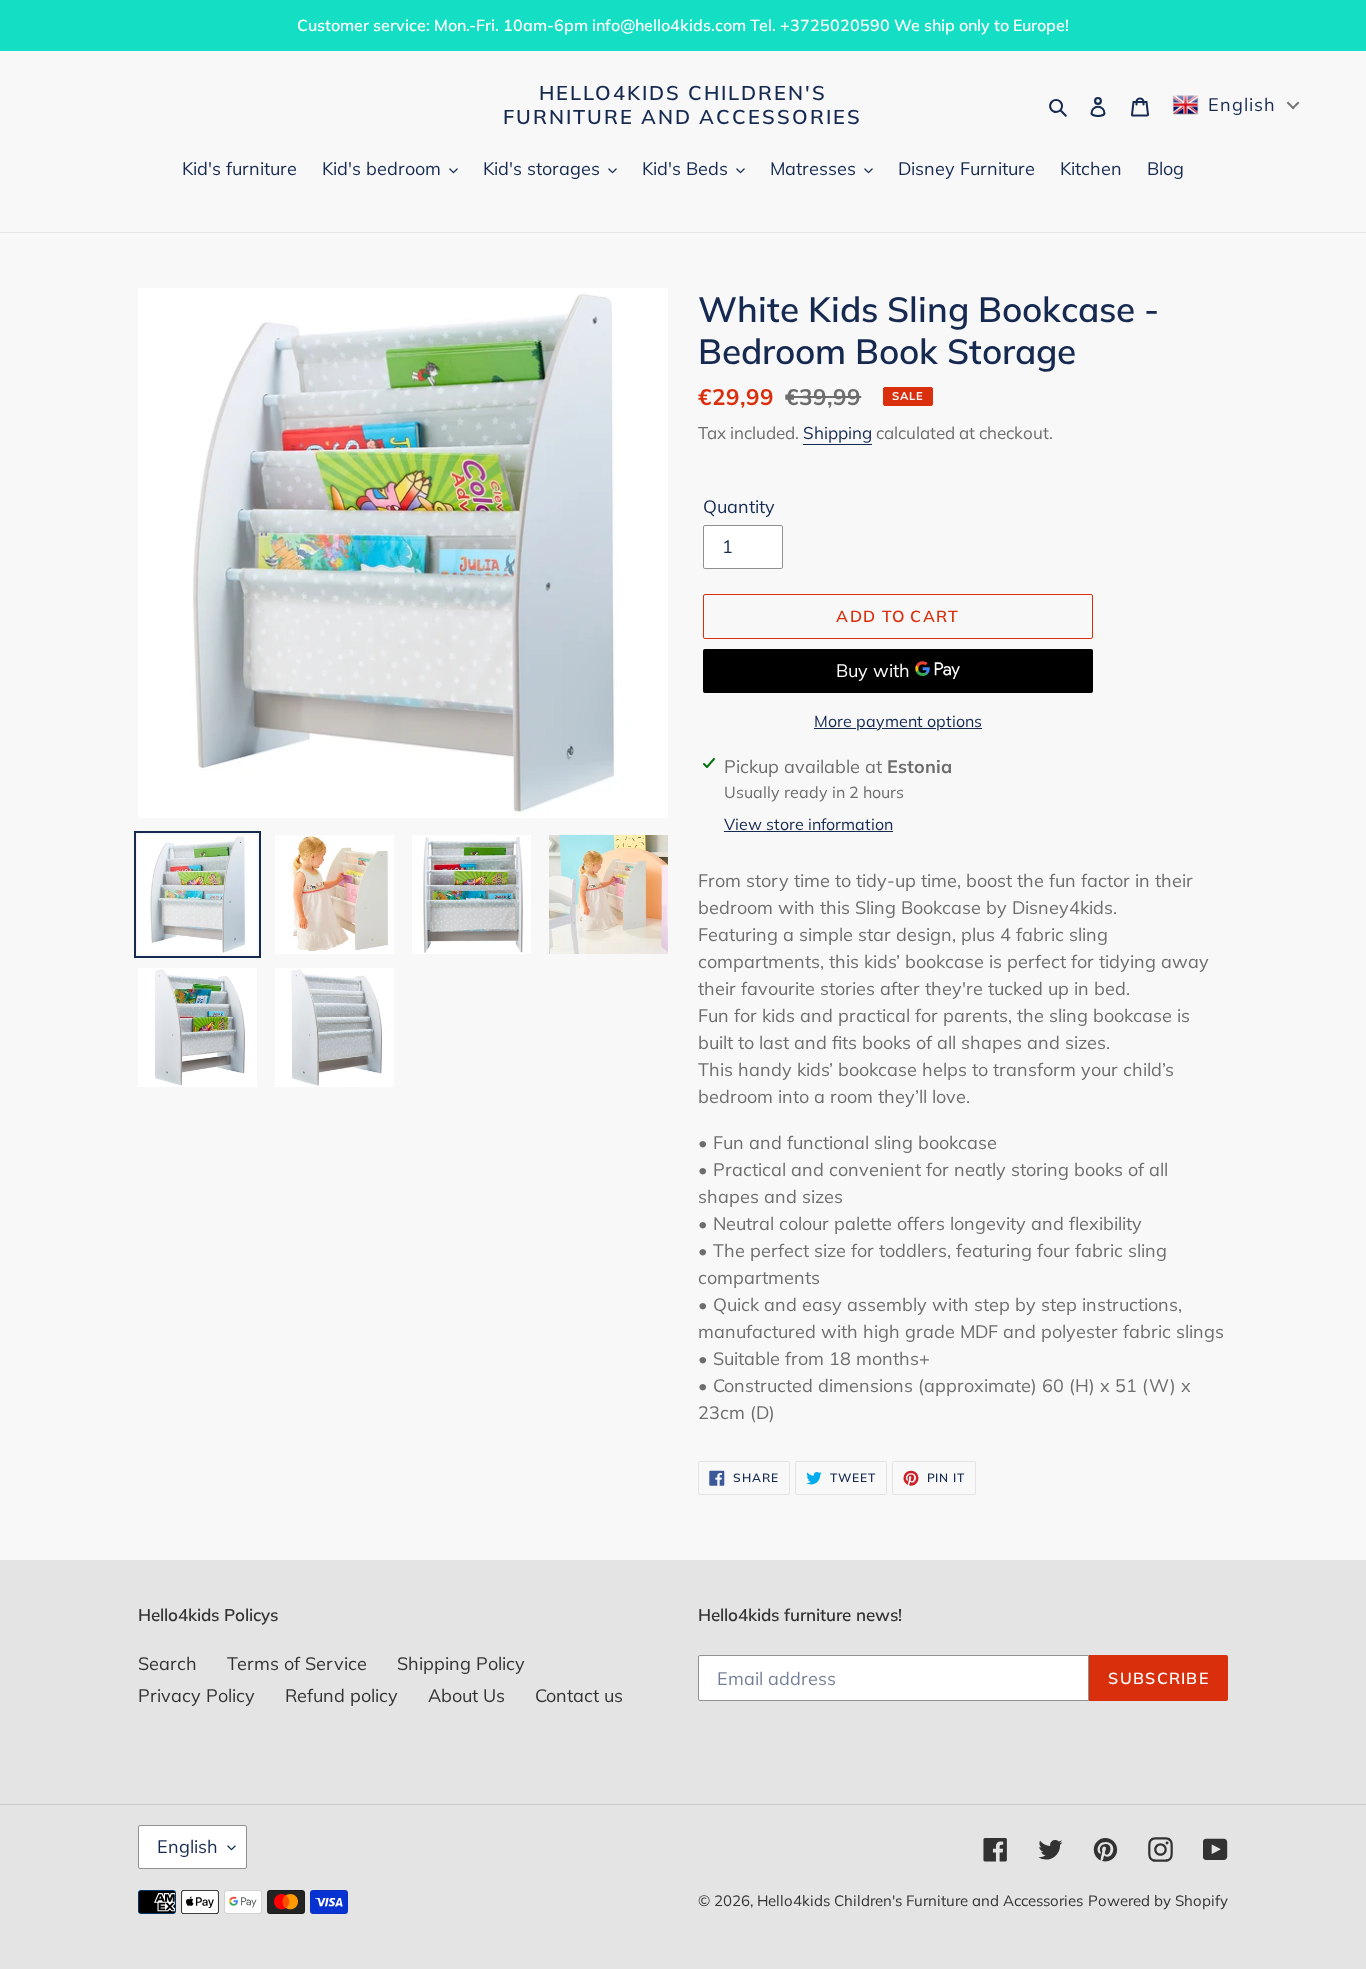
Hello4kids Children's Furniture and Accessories (682, 105)
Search (167, 1663)
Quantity (739, 506)
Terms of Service (297, 1663)
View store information (808, 824)
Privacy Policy (196, 1695)
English (187, 1846)
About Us (466, 1695)
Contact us (579, 1695)
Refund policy (341, 1695)
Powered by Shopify (1158, 1900)
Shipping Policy (461, 1663)
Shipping (837, 432)
